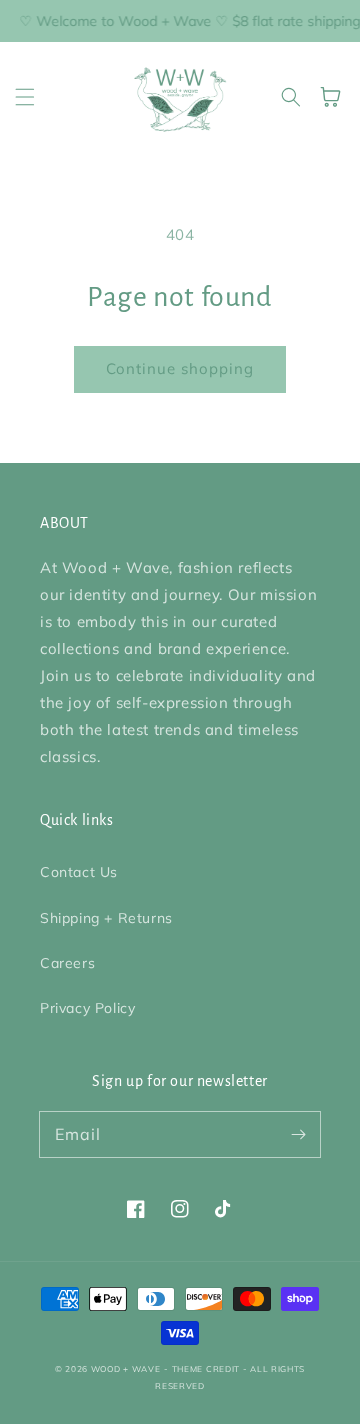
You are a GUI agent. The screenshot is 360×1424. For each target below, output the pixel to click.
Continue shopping (180, 368)
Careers (67, 963)
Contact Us (79, 872)
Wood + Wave (126, 1369)
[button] (25, 97)
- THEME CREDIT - (207, 1369)
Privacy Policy (87, 1008)
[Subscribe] (298, 1134)
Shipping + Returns (106, 918)
